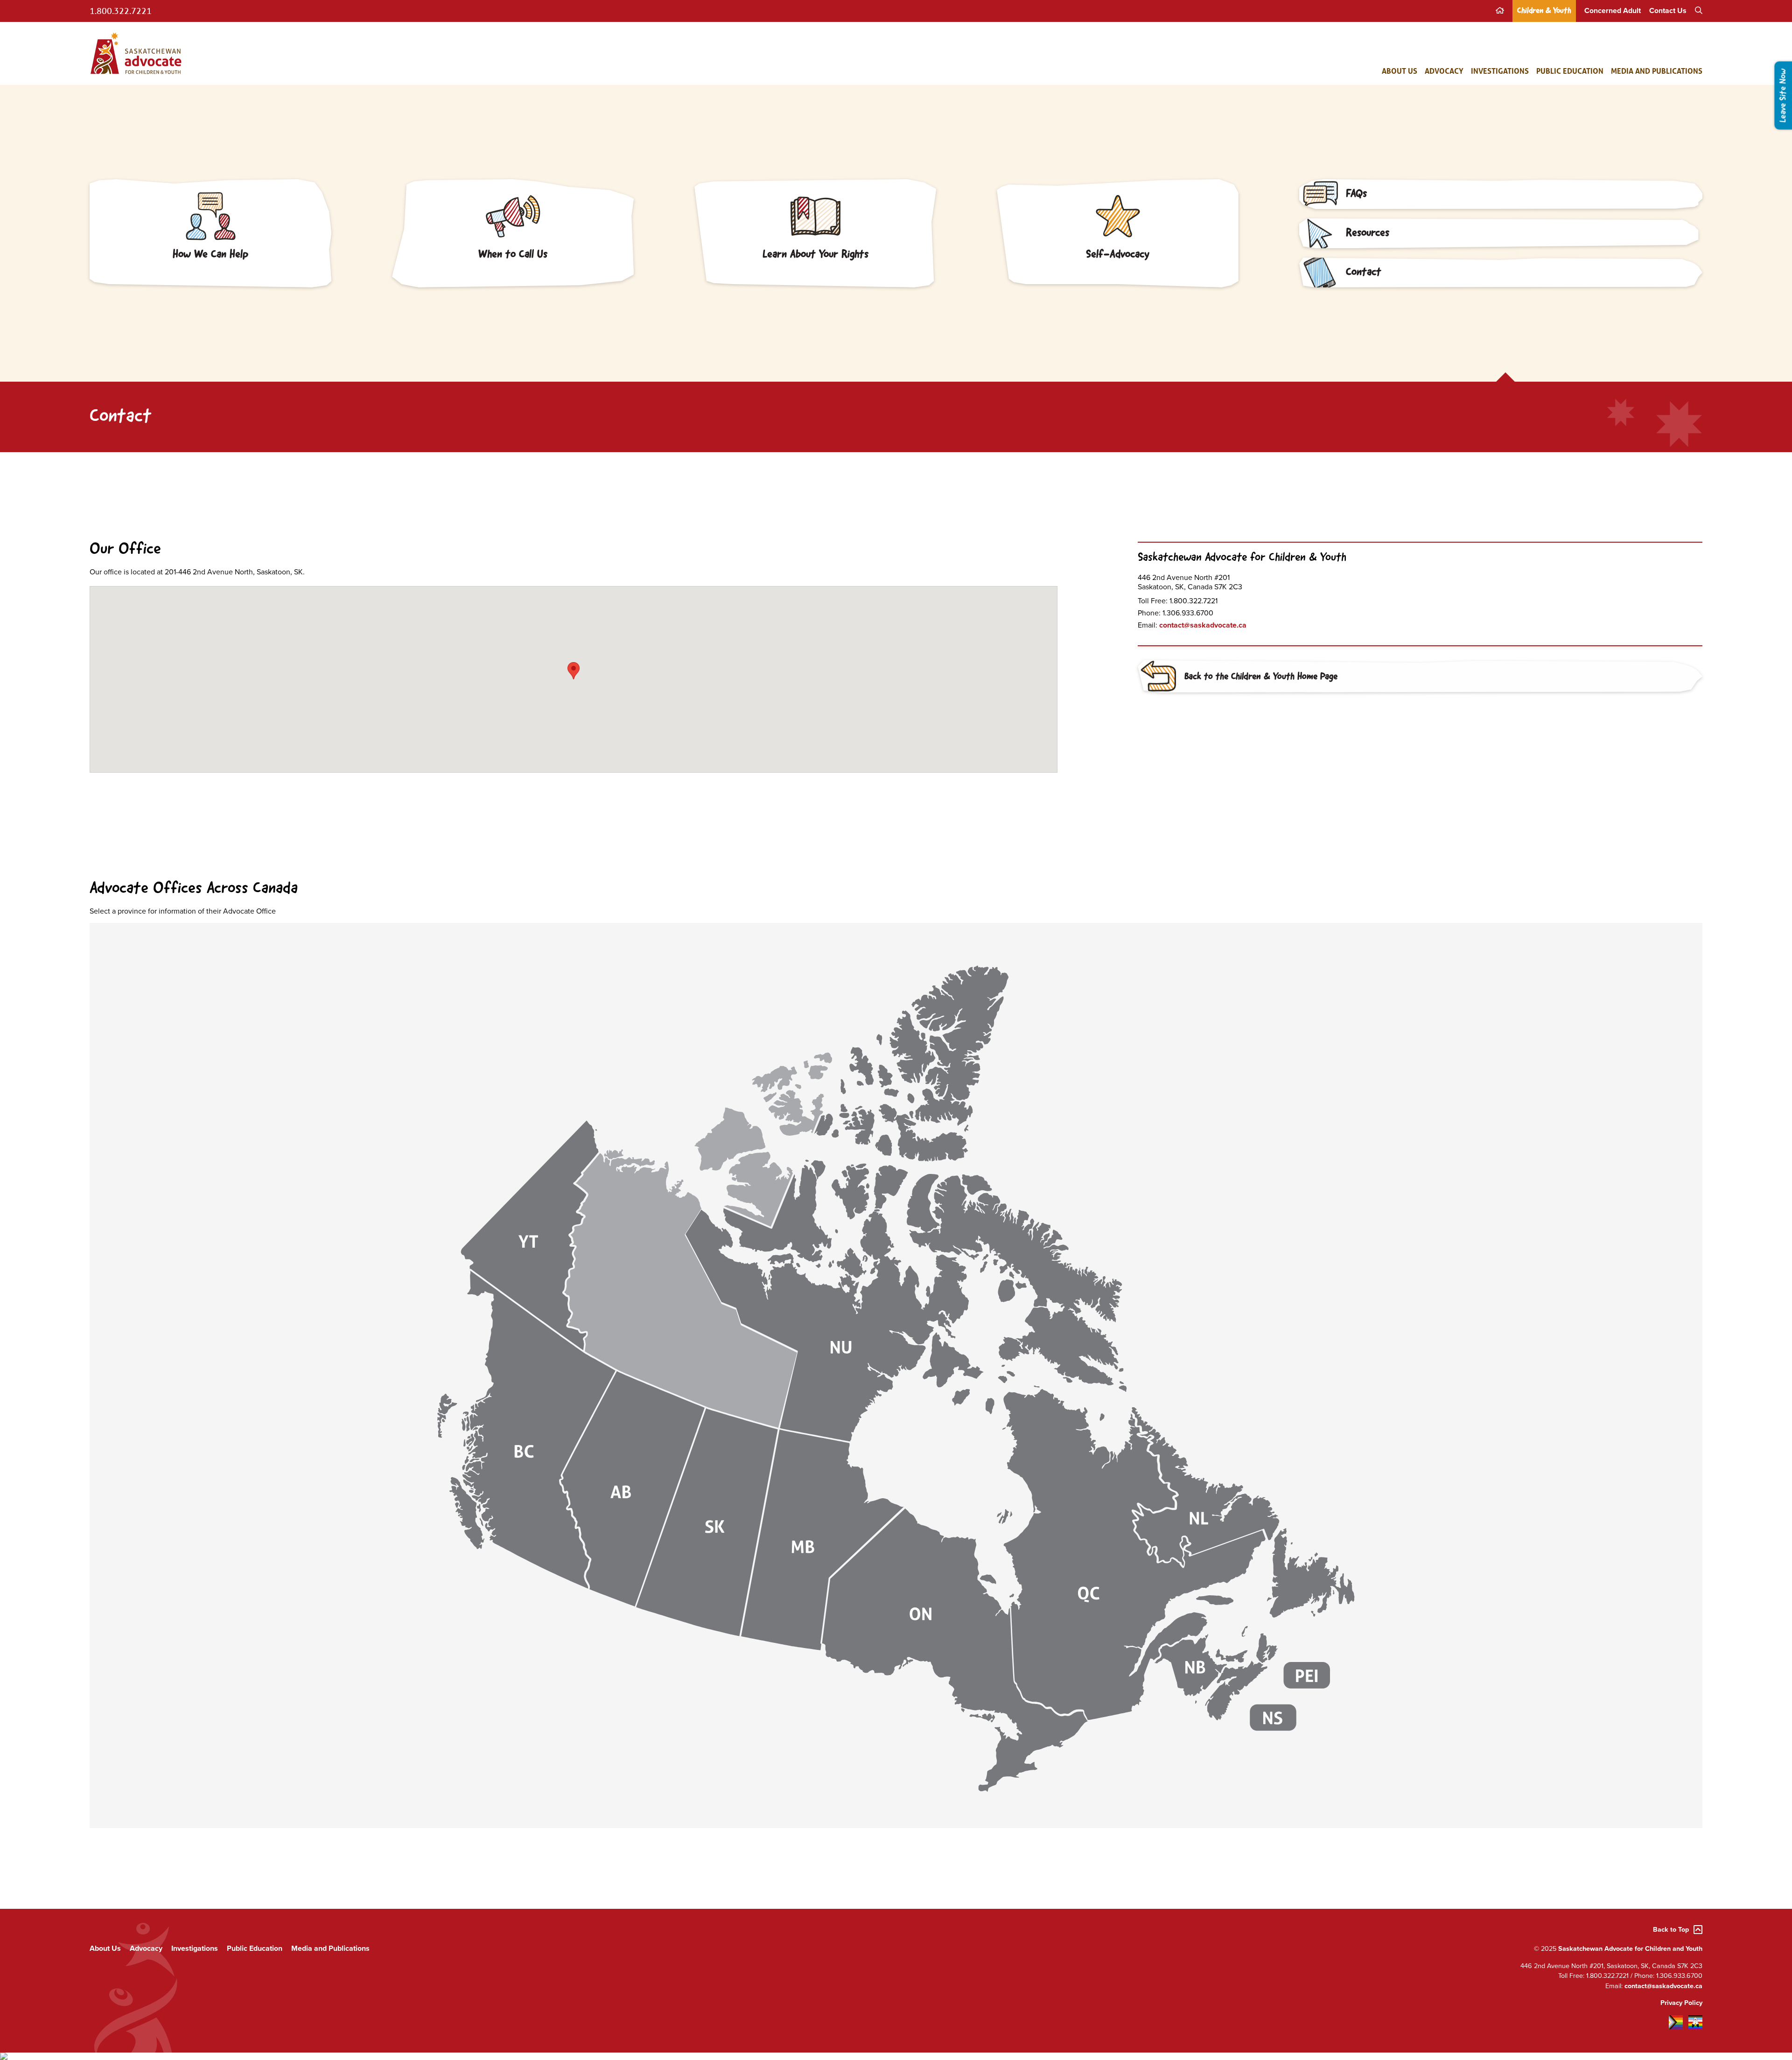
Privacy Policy (1681, 2003)
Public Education (1570, 71)
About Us (1400, 71)
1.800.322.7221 (121, 11)
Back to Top (1671, 1930)
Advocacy (1444, 71)
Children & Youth (1544, 11)
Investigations (1500, 71)
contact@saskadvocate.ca (1203, 625)
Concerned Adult (1613, 11)
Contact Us (1668, 11)
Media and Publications (1657, 71)
